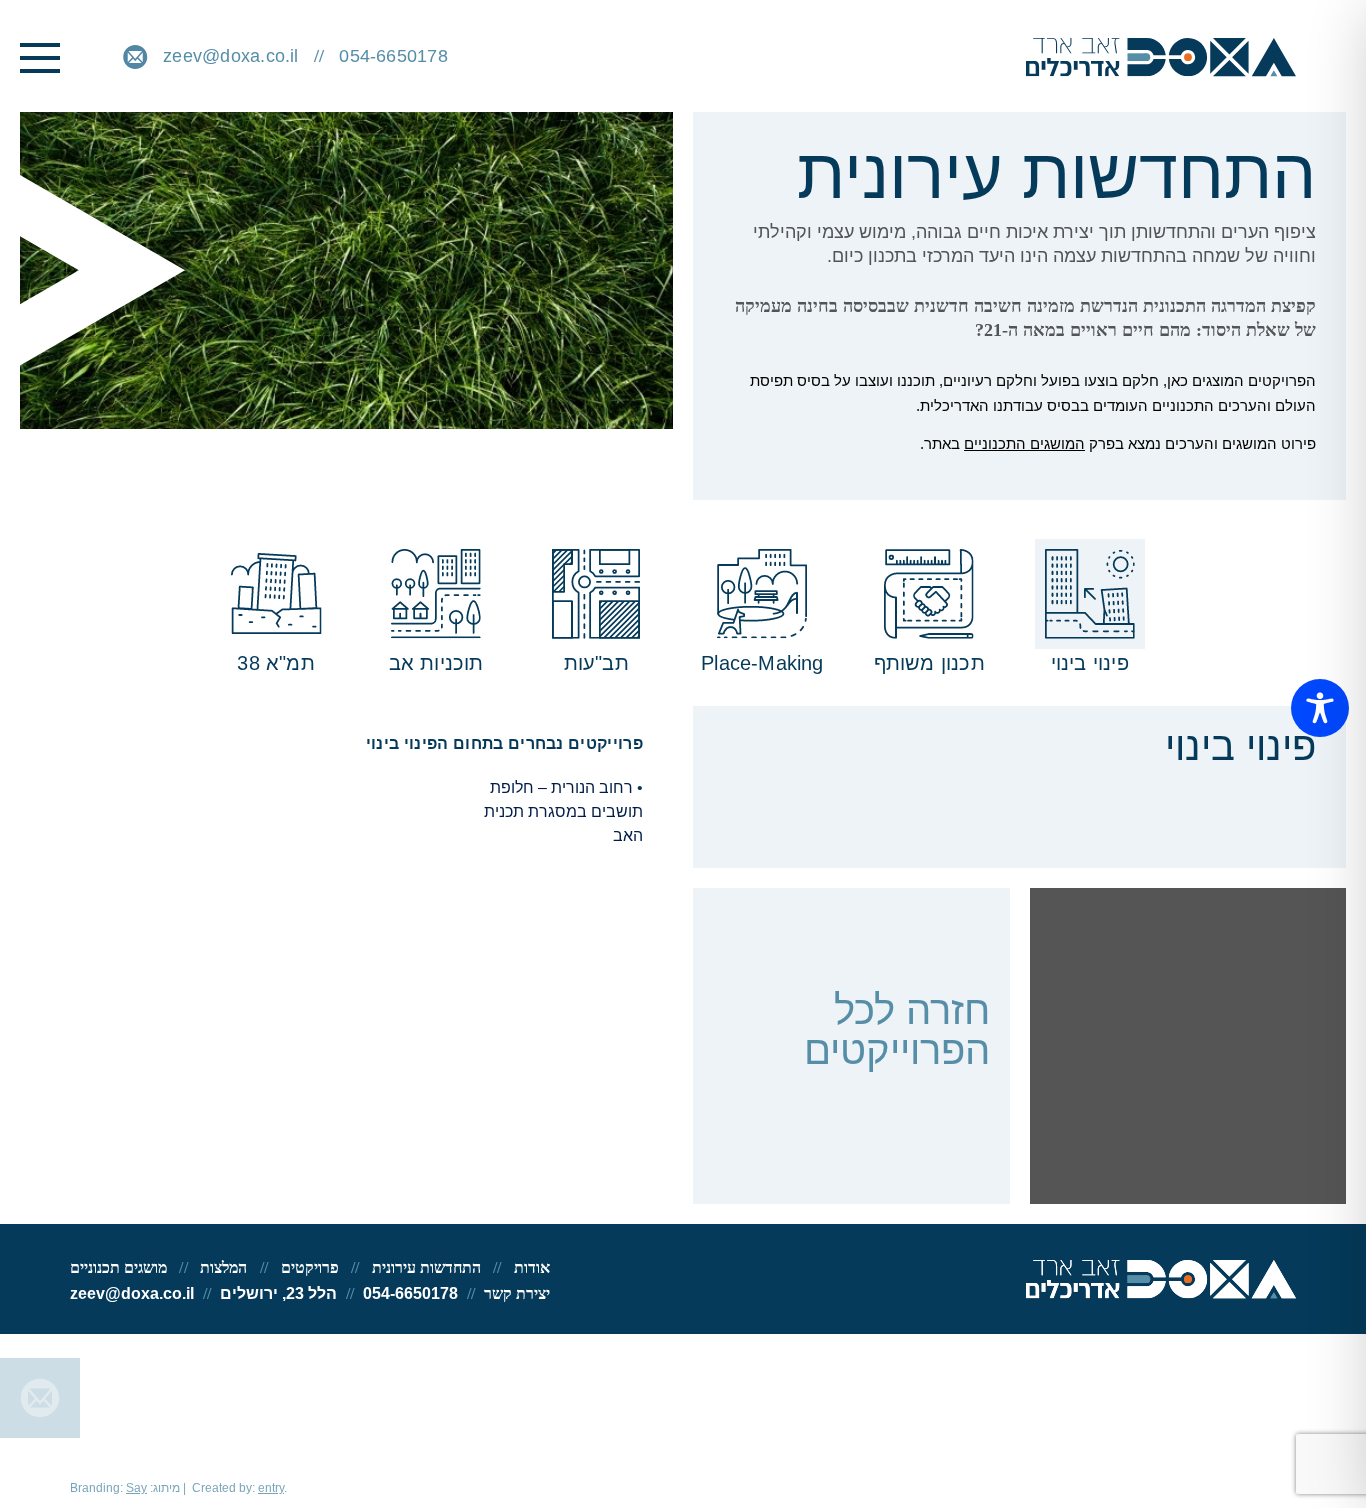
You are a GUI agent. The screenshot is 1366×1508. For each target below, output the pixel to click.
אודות (532, 1267)
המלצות (223, 1267)
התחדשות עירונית (426, 1267)
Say (136, 1488)
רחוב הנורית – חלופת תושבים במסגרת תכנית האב (563, 811)
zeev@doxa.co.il (230, 56)
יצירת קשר (517, 1293)
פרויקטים (310, 1267)
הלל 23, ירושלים (278, 1293)
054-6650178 (393, 56)
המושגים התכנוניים (1024, 444)
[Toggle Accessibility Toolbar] (1320, 708)
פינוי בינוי (1298, 1177)
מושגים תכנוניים (118, 1267)
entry (271, 1488)
